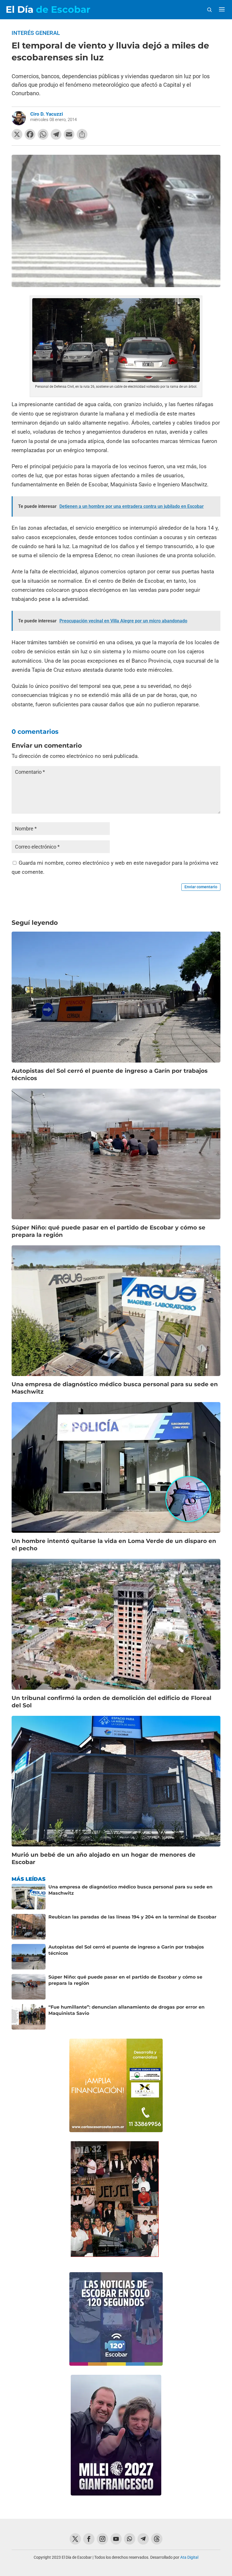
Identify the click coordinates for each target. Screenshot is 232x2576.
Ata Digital (189, 2557)
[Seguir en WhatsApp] (130, 2539)
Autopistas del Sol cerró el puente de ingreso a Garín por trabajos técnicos (126, 1950)
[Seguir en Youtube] (116, 2539)
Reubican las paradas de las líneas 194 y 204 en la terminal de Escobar (132, 1917)
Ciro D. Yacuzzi (47, 114)
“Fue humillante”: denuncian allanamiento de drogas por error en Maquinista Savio (126, 2010)
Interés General (36, 33)
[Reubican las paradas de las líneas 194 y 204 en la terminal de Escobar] (29, 1927)
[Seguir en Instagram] (102, 2539)
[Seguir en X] (75, 2539)
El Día (48, 9)
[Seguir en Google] (157, 2539)
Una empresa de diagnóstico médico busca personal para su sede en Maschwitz (130, 1890)
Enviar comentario (201, 887)
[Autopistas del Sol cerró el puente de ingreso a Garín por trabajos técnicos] (29, 1957)
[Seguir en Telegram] (143, 2539)
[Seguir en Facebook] (89, 2539)
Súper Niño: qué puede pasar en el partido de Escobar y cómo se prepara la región (125, 1980)
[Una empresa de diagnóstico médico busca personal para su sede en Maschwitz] (29, 1897)
